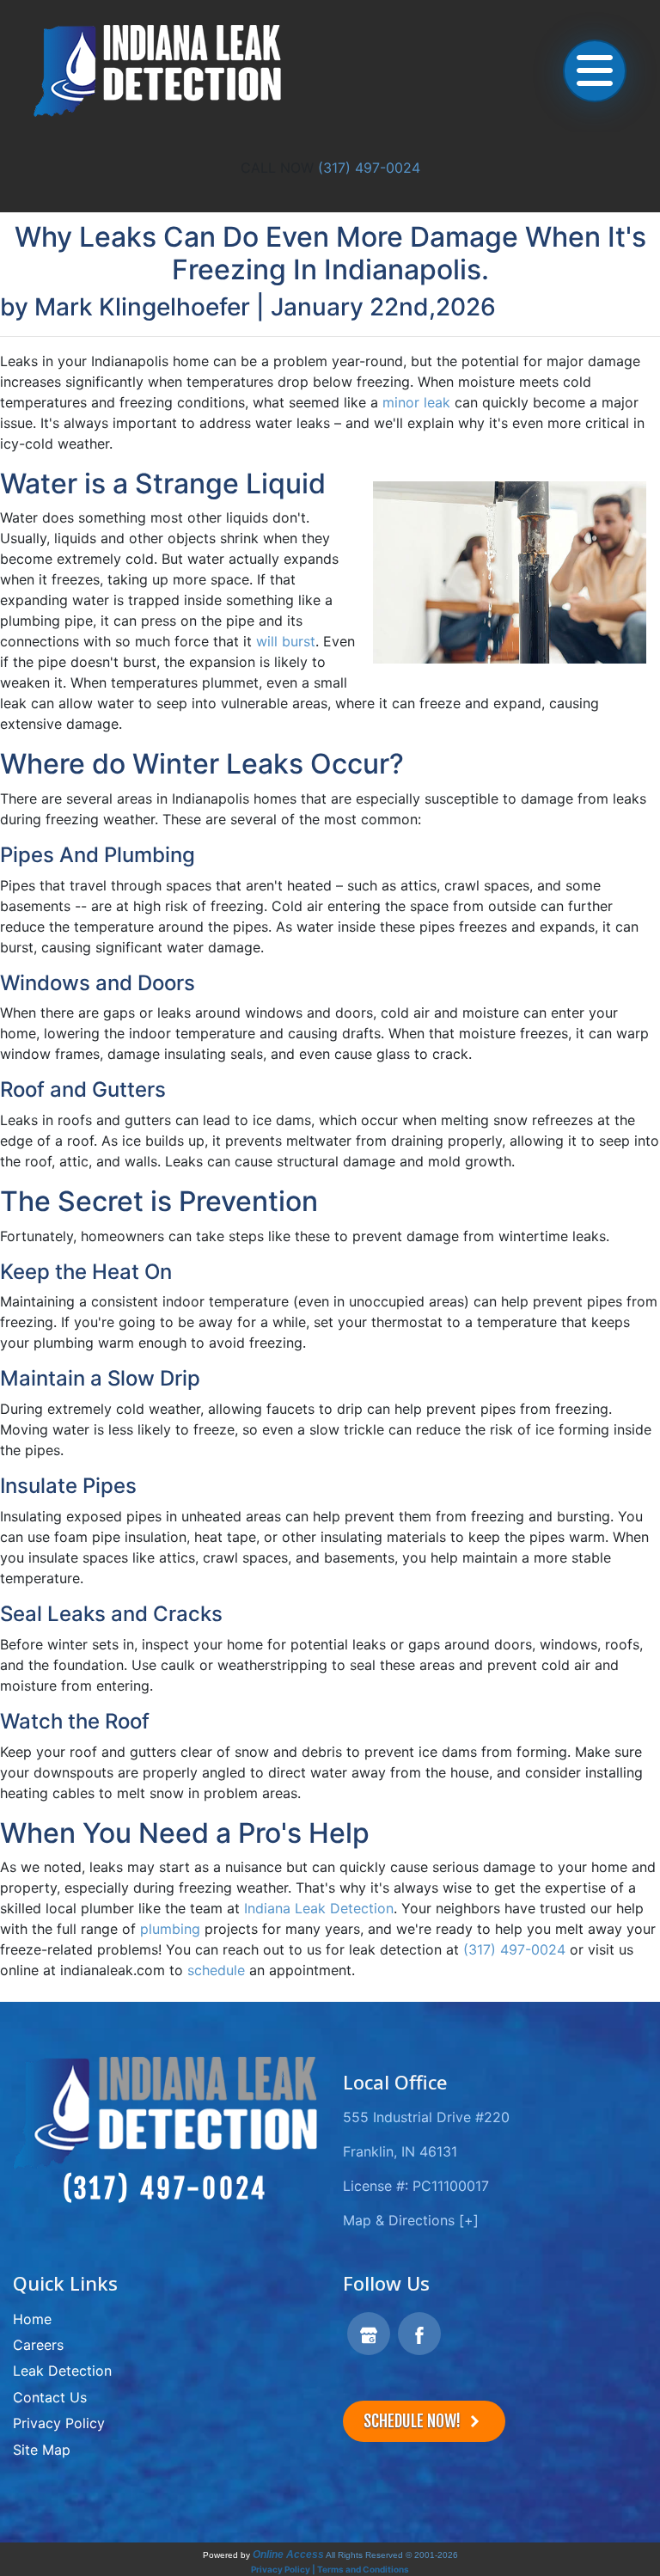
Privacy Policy (59, 2423)
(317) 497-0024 (369, 168)
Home (32, 2319)
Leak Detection (62, 2371)
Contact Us (50, 2397)
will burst (286, 641)
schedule (216, 1970)
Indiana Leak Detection (319, 1908)
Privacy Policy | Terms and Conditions (330, 2569)
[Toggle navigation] (595, 70)
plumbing (170, 1929)
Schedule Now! (414, 2421)
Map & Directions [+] (411, 2220)
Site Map (42, 2450)
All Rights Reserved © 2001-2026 (392, 2555)
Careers (38, 2345)
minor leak (416, 402)
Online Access (288, 2555)
